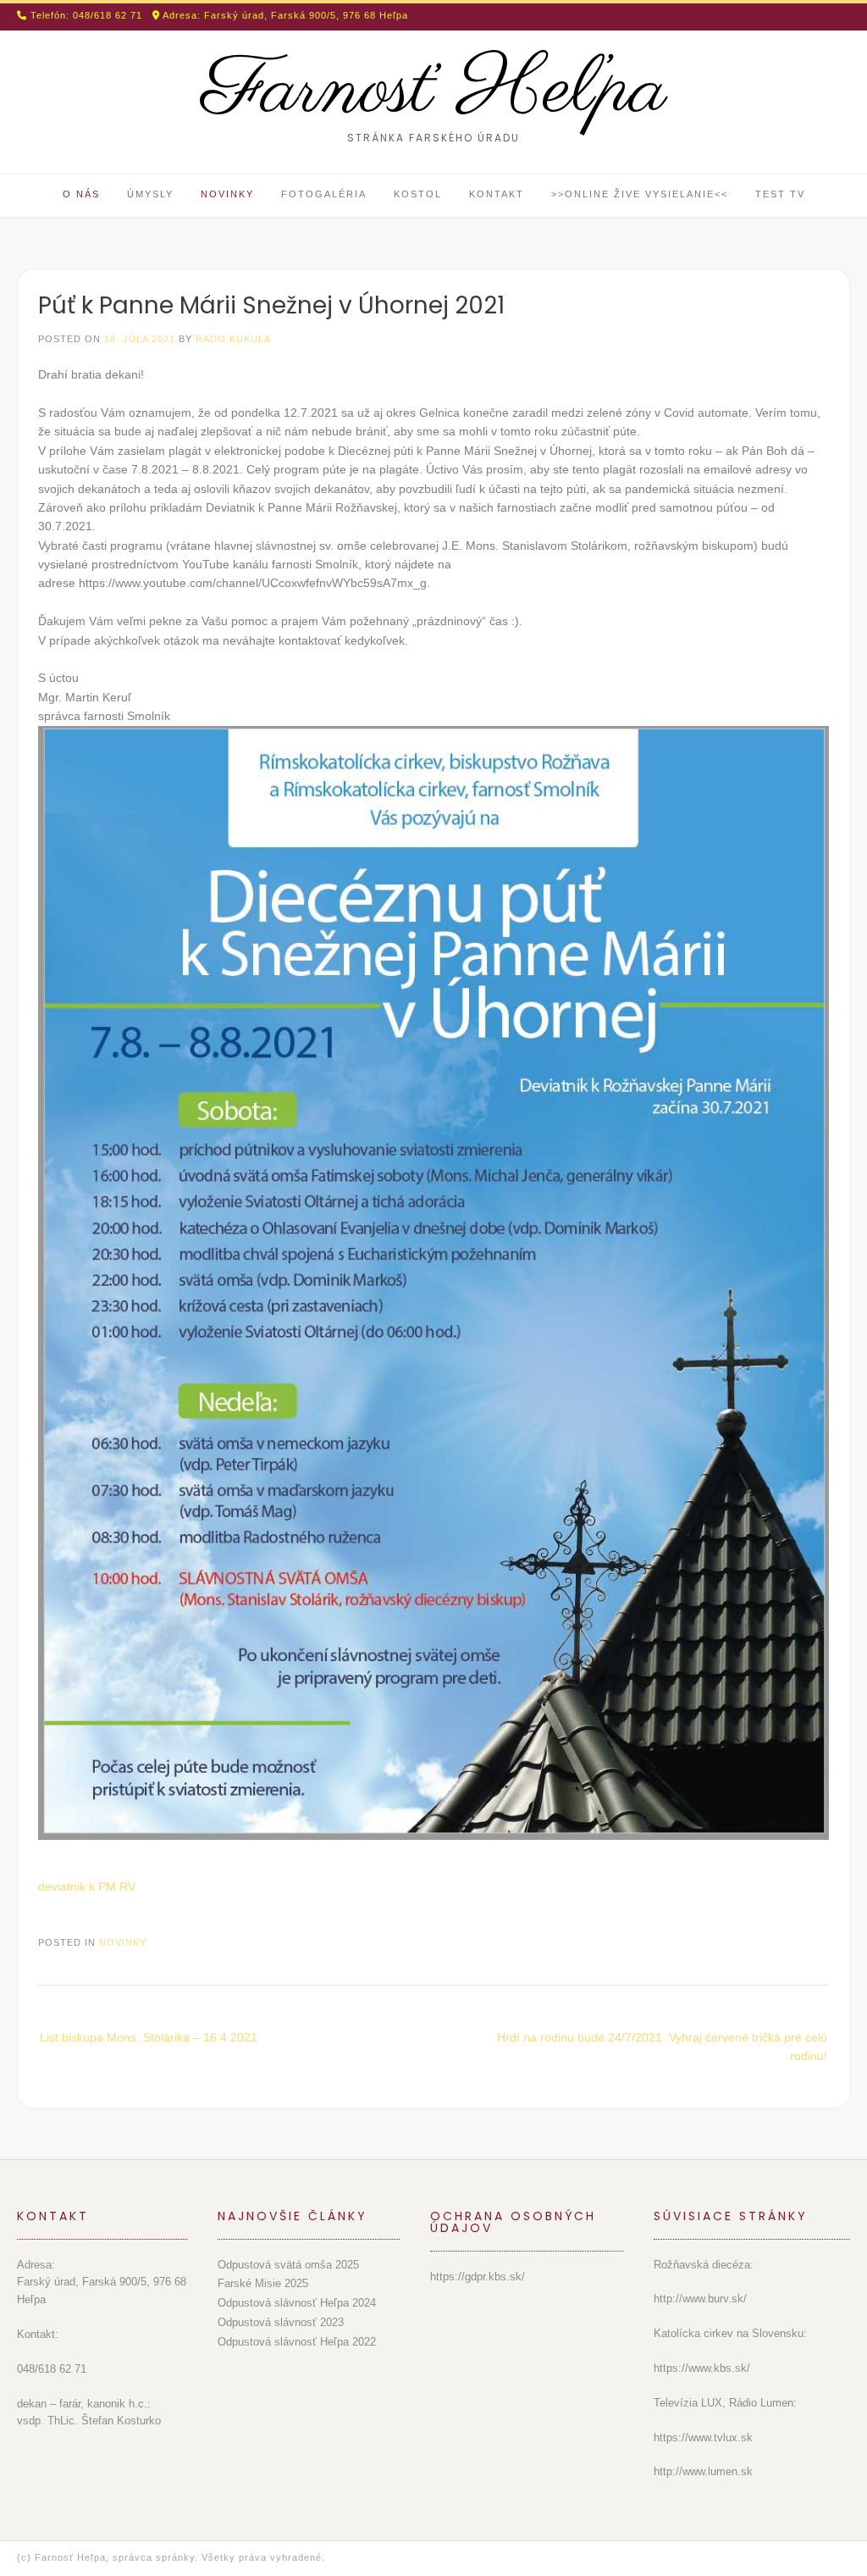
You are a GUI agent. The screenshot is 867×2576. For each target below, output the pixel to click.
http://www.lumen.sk (703, 2471)
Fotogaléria (324, 194)
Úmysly (150, 194)
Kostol (418, 194)
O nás (81, 194)
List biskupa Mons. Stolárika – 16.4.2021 (149, 2037)
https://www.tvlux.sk (703, 2438)
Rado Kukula (233, 339)
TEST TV (780, 194)
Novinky (227, 194)
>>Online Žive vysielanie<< (640, 194)
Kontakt (497, 194)
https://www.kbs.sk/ (702, 2368)
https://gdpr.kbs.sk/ (478, 2277)
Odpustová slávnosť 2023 (281, 2322)
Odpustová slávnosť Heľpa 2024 (297, 2303)
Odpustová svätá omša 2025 (288, 2265)
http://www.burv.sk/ (700, 2299)
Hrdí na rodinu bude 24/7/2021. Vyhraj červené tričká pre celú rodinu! (662, 2047)
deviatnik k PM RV (87, 1886)
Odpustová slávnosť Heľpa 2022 (297, 2342)
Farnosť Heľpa (434, 91)
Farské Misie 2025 (263, 2283)
